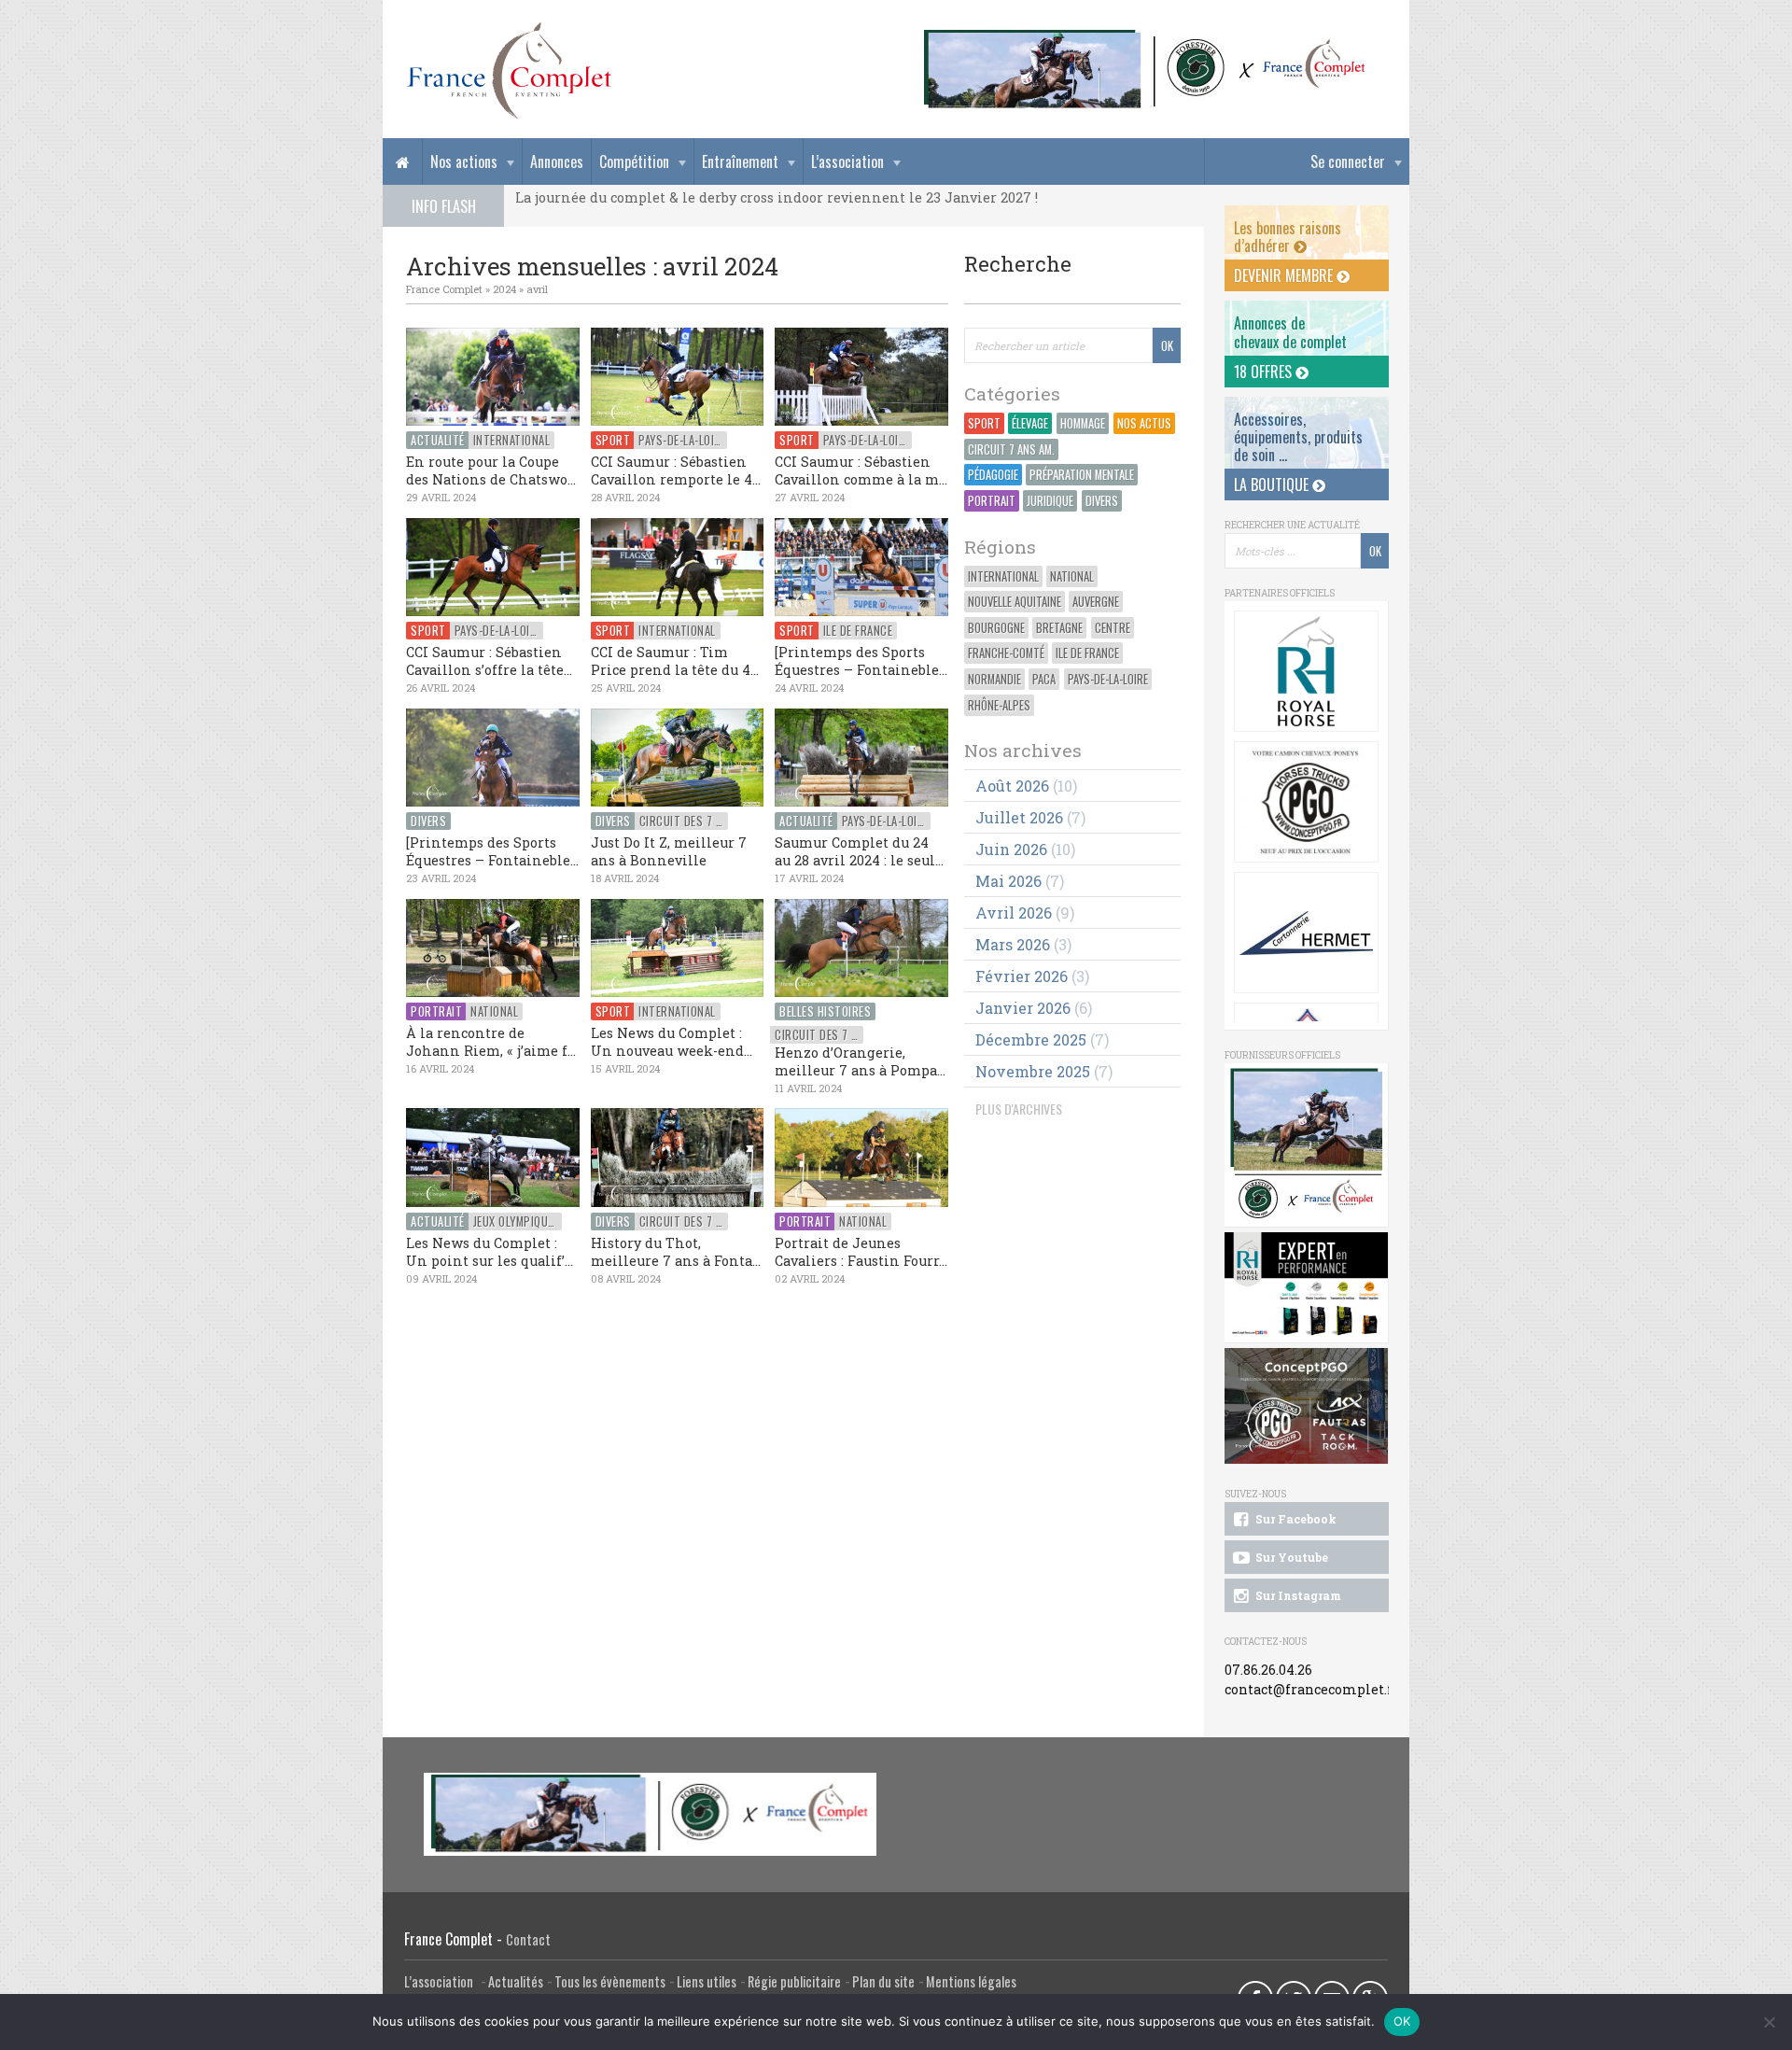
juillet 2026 (1019, 817)
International (1003, 576)
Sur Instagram (1297, 1595)
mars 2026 (1013, 944)
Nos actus (1144, 423)
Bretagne (1059, 628)
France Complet (444, 289)
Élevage (1030, 423)
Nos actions (464, 161)
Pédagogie (993, 475)
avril (537, 289)
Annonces (557, 161)
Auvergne (1096, 602)
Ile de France (1087, 653)
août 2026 (1012, 786)
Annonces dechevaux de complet (1290, 332)
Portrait (992, 501)
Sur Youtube (1290, 1557)
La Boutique (1273, 484)
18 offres (1265, 372)
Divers (1102, 501)
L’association (847, 161)
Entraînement (740, 161)
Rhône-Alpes (999, 705)
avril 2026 (1014, 913)
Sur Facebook (1295, 1519)
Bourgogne (996, 628)
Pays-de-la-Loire (1108, 679)
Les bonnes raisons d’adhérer (1288, 237)
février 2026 (1022, 976)
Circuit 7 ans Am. (1011, 449)
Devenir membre (1285, 275)
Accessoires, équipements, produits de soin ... (1298, 437)
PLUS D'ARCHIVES (1019, 1109)
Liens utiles (707, 1981)
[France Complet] (509, 71)
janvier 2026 (1023, 1008)
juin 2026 (1011, 849)
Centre (1113, 628)
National (1072, 576)
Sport (984, 423)
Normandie (994, 679)
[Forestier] (1145, 38)
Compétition (634, 161)
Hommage (1083, 423)
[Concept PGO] (1306, 802)
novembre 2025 (1033, 1071)
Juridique (1050, 501)
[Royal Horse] (1306, 671)
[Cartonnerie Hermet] (1306, 933)
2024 (504, 289)
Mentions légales (971, 1981)
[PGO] (1307, 1406)
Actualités (516, 1981)
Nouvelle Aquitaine (1015, 602)
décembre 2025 (1031, 1039)
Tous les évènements (610, 1981)
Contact (528, 1939)
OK (1402, 2021)
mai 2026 (1008, 881)
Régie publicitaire (794, 1981)
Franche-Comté (1006, 653)
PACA (1044, 679)
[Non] (1769, 2022)
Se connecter (1348, 161)
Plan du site (883, 1981)
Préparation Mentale (1082, 475)
